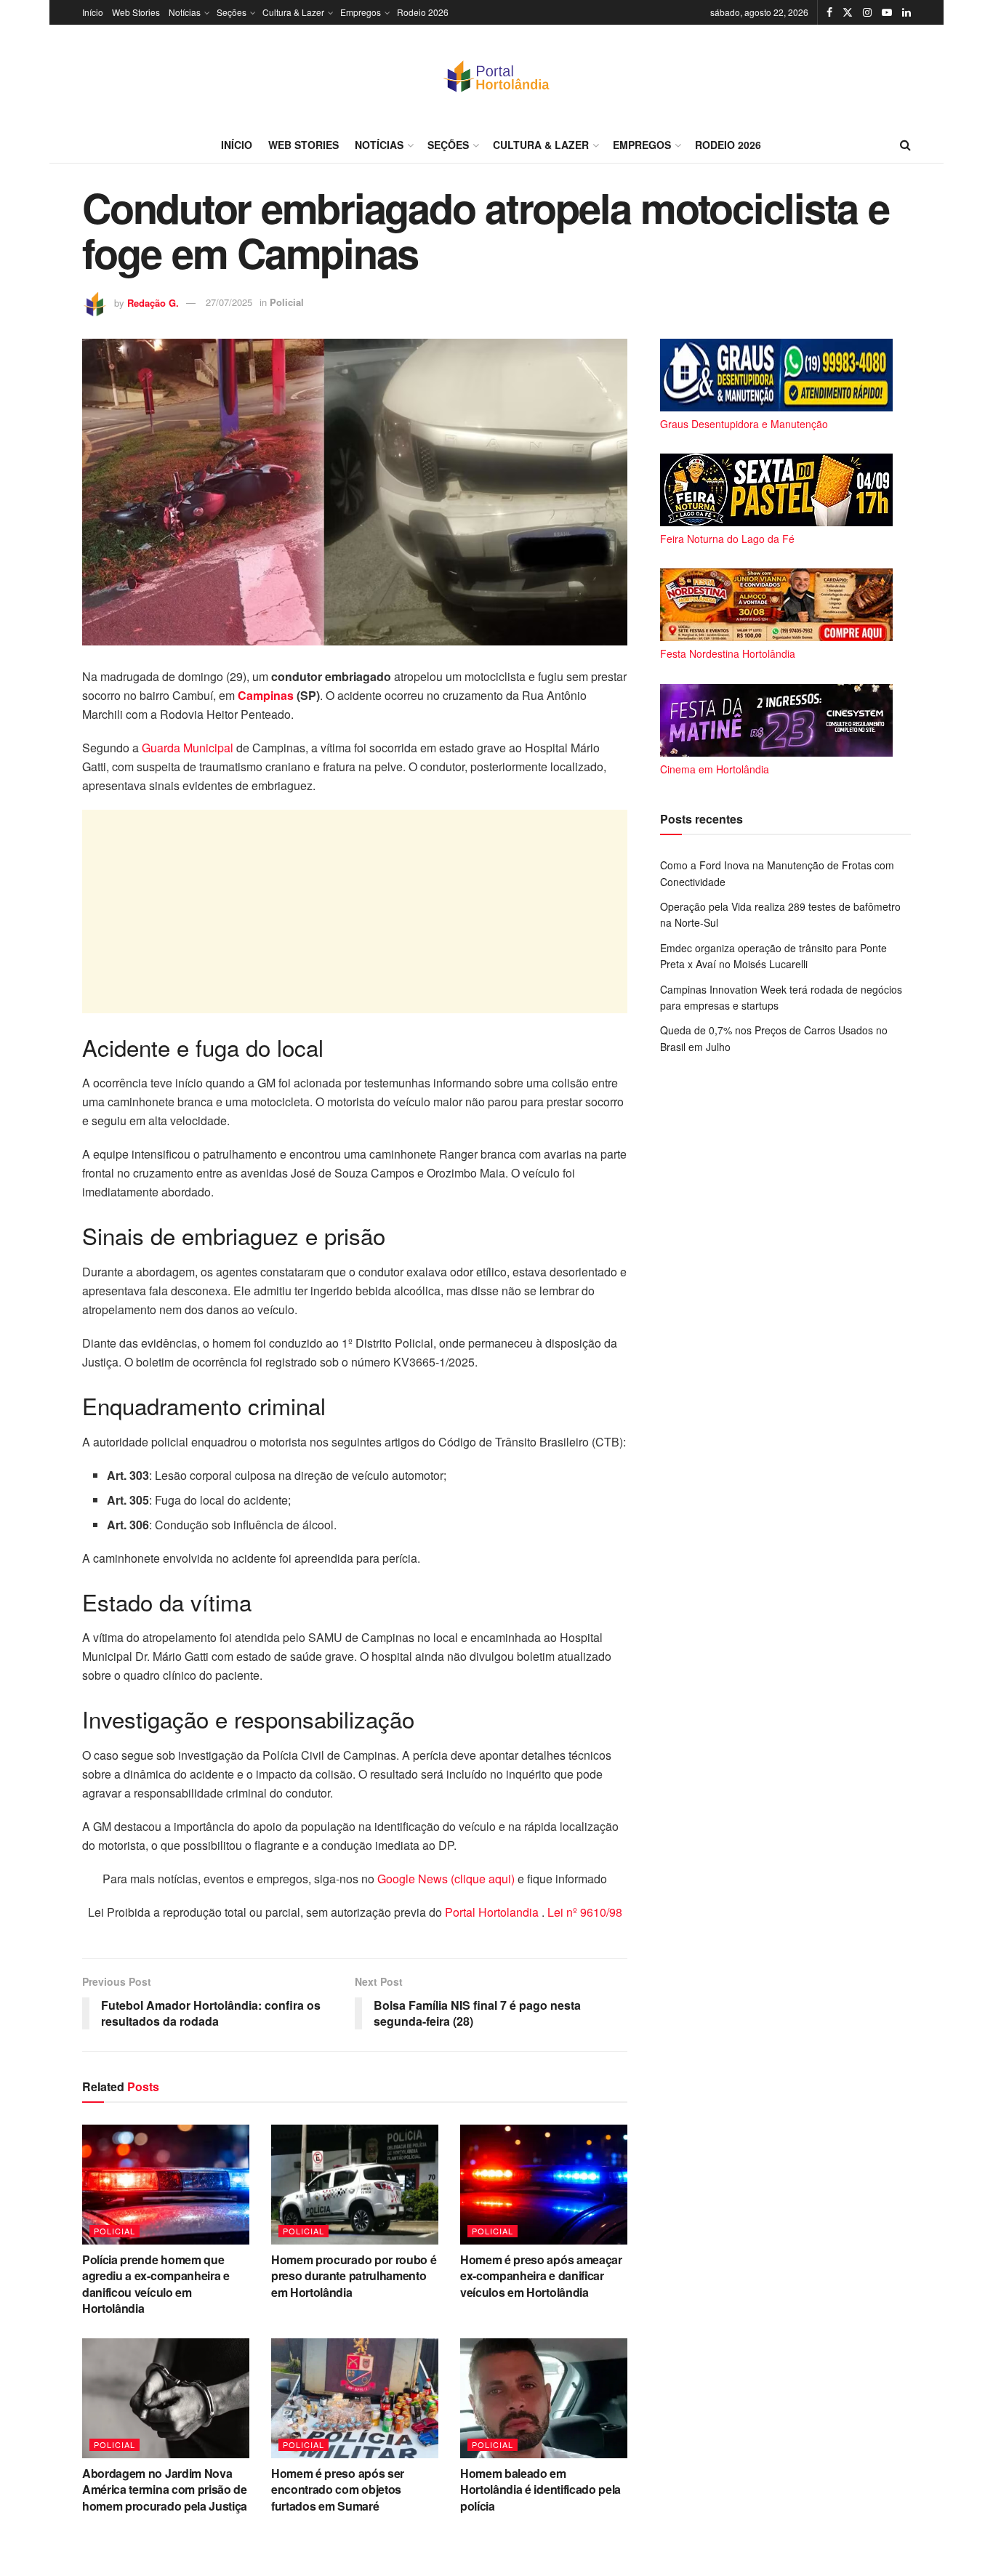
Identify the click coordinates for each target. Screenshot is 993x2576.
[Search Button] (905, 145)
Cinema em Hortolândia (715, 769)
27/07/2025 (229, 302)
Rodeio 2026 (423, 12)
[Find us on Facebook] (829, 12)
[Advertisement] (355, 911)
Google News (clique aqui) (446, 1879)
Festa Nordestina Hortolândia (728, 653)
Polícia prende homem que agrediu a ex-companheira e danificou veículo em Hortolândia (156, 2284)
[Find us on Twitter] (848, 12)
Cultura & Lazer (293, 12)
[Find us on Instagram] (867, 12)
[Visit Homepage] (496, 76)
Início (93, 12)
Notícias (185, 12)
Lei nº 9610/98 (583, 1912)
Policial (287, 302)
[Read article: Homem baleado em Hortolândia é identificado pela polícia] (544, 2398)
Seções (232, 12)
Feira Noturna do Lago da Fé (727, 539)
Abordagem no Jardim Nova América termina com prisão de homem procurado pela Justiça (165, 2490)
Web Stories (136, 12)
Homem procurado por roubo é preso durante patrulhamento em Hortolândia (354, 2276)
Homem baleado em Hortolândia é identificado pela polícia (540, 2490)
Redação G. (153, 302)
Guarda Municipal (188, 748)
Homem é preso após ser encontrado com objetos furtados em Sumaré (338, 2490)
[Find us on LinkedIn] (906, 12)
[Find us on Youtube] (887, 12)
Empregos (361, 12)
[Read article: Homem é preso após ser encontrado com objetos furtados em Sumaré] (355, 2398)
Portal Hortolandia (493, 1912)
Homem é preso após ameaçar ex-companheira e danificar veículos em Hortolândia (541, 2276)
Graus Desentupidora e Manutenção (744, 424)
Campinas (267, 695)
